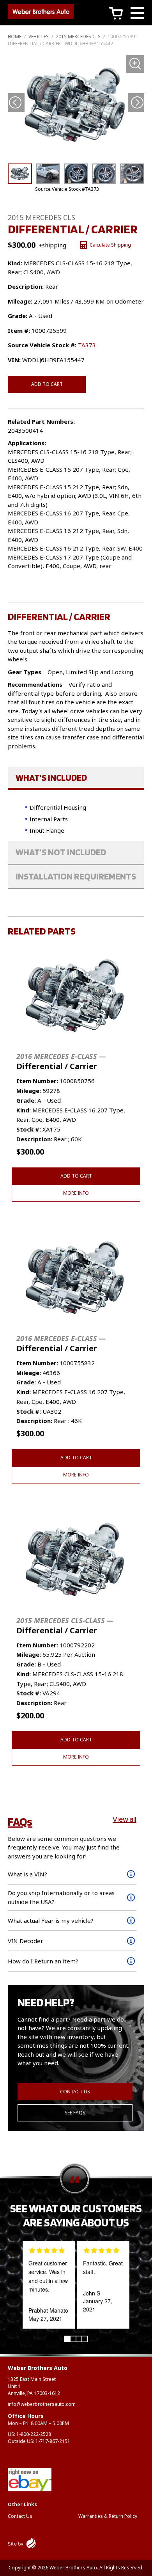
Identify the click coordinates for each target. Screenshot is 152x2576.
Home (15, 36)
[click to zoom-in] (76, 106)
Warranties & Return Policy (108, 2516)
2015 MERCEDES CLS (78, 36)
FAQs (20, 1821)
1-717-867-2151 (53, 2441)
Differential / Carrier (61, 1061)
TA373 (87, 345)
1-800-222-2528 (34, 2434)
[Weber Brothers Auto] (41, 13)
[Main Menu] (137, 14)
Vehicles (39, 36)
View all (125, 1819)
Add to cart (47, 384)
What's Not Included (61, 852)
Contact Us (75, 2092)
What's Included (51, 777)
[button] (137, 102)
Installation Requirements (76, 876)
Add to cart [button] (76, 1176)
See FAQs (75, 2113)
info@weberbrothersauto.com (42, 2404)
